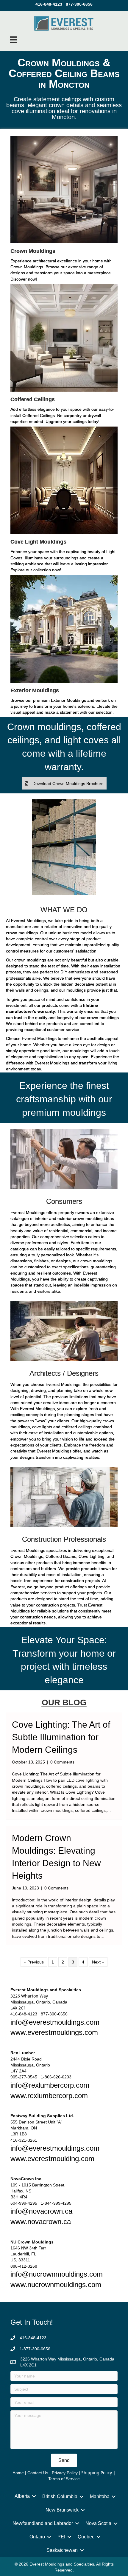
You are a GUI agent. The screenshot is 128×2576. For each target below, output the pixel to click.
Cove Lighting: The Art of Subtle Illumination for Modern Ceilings (61, 1737)
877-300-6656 (79, 4)
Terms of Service (64, 2479)
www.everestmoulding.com (52, 2159)
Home (18, 2473)
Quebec (86, 2537)
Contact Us (38, 2473)
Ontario (37, 2537)
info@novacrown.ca (41, 2211)
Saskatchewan (62, 2550)
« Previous (34, 1962)
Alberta (22, 2496)
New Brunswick (62, 2510)
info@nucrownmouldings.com (57, 2274)
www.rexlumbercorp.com (49, 2096)
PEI (61, 2537)
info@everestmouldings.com (55, 2022)
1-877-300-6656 (35, 2349)
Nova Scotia (98, 2523)
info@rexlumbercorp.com (50, 2085)
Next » (98, 1962)
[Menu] (13, 40)
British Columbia (60, 2496)
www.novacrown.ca (41, 2222)
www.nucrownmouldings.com (56, 2285)
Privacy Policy (65, 2473)
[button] (64, 783)
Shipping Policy (97, 2473)
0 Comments (62, 1762)
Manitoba (100, 2496)
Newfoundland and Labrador (43, 2523)
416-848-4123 (49, 4)
